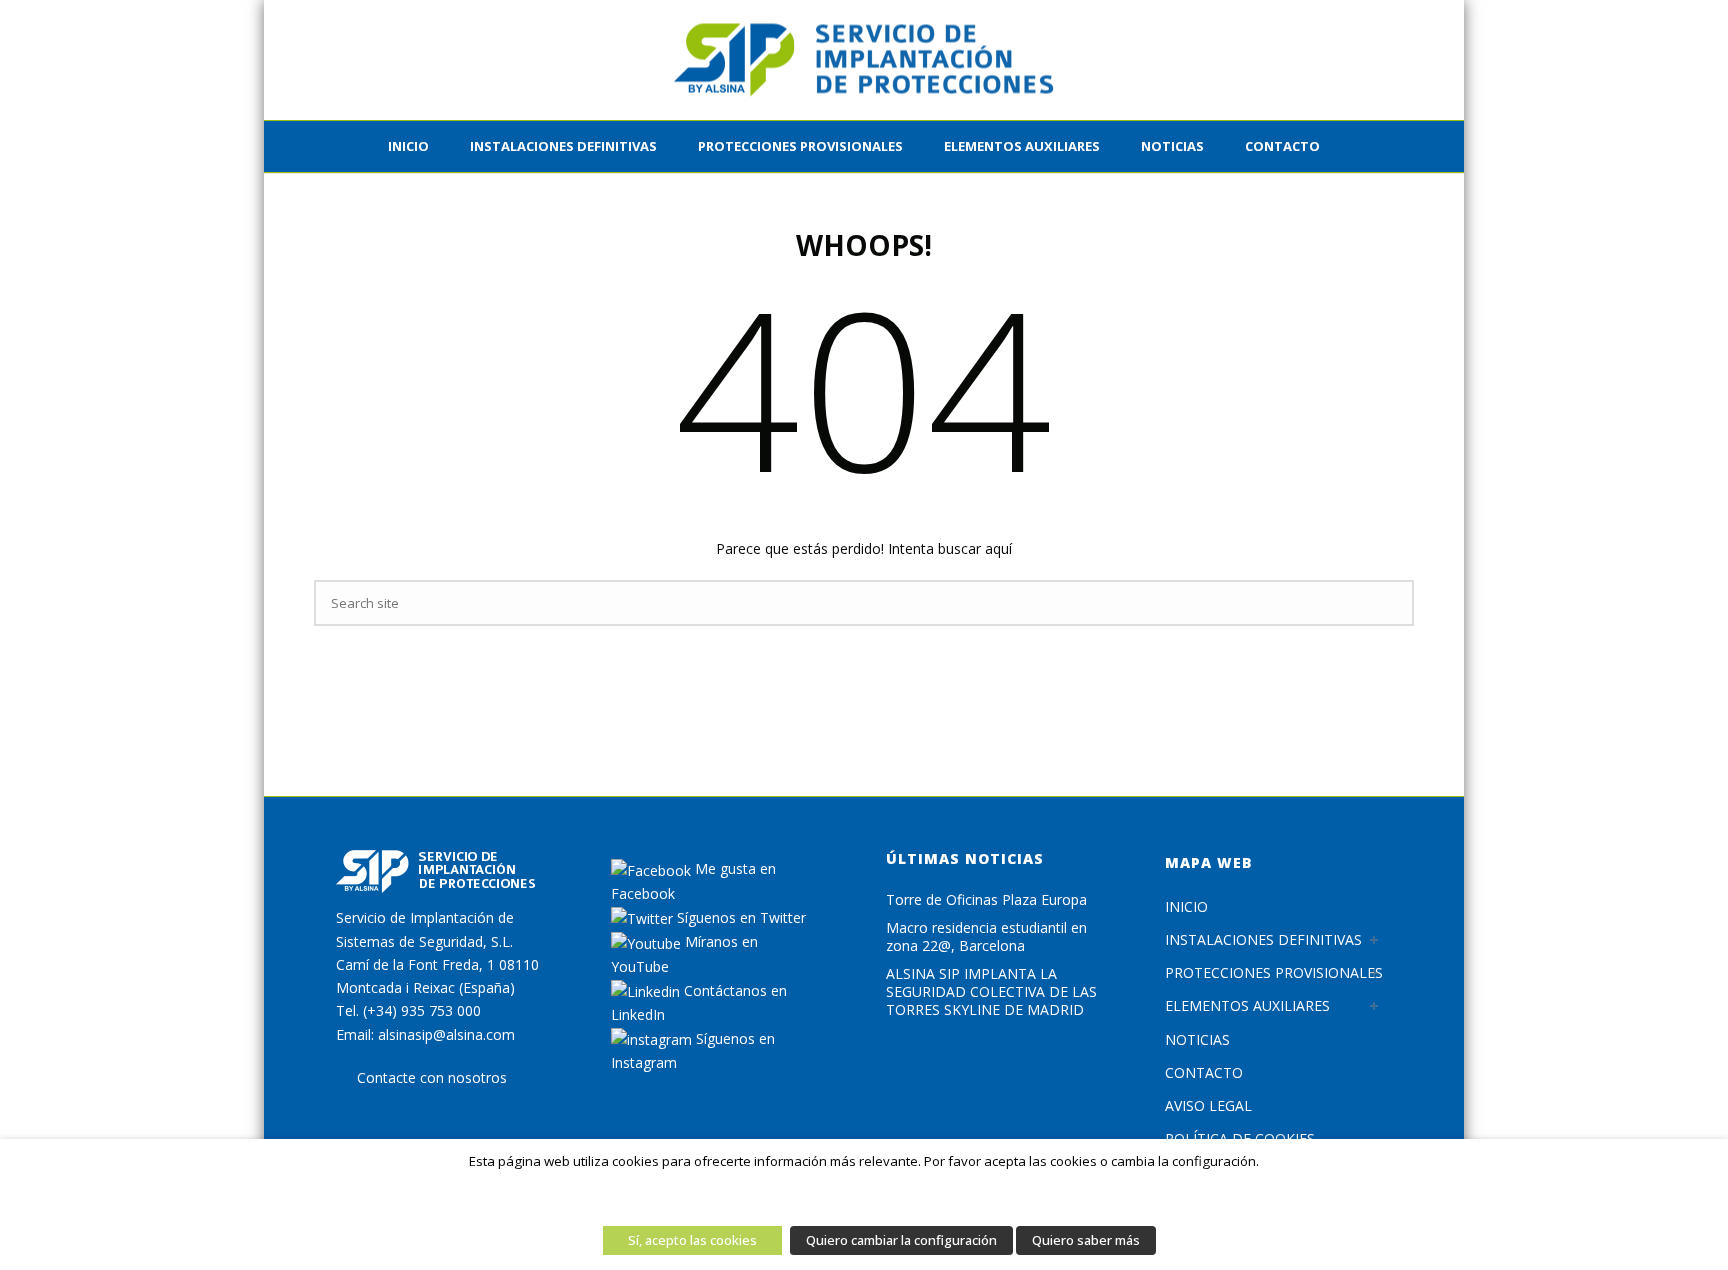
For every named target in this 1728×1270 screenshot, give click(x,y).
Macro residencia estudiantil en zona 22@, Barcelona (986, 937)
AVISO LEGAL (1208, 1105)
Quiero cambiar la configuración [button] (901, 1240)
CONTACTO (1282, 146)
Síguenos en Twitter (739, 917)
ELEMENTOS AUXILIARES (1022, 146)
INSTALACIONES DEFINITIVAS (563, 146)
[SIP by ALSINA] (864, 60)
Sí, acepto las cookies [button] (692, 1240)
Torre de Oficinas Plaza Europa (986, 900)
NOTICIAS (1197, 1039)
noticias (1172, 146)
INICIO (408, 146)
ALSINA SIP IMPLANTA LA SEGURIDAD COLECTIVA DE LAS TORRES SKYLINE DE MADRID (991, 992)
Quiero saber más (1086, 1240)
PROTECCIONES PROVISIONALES (800, 146)
